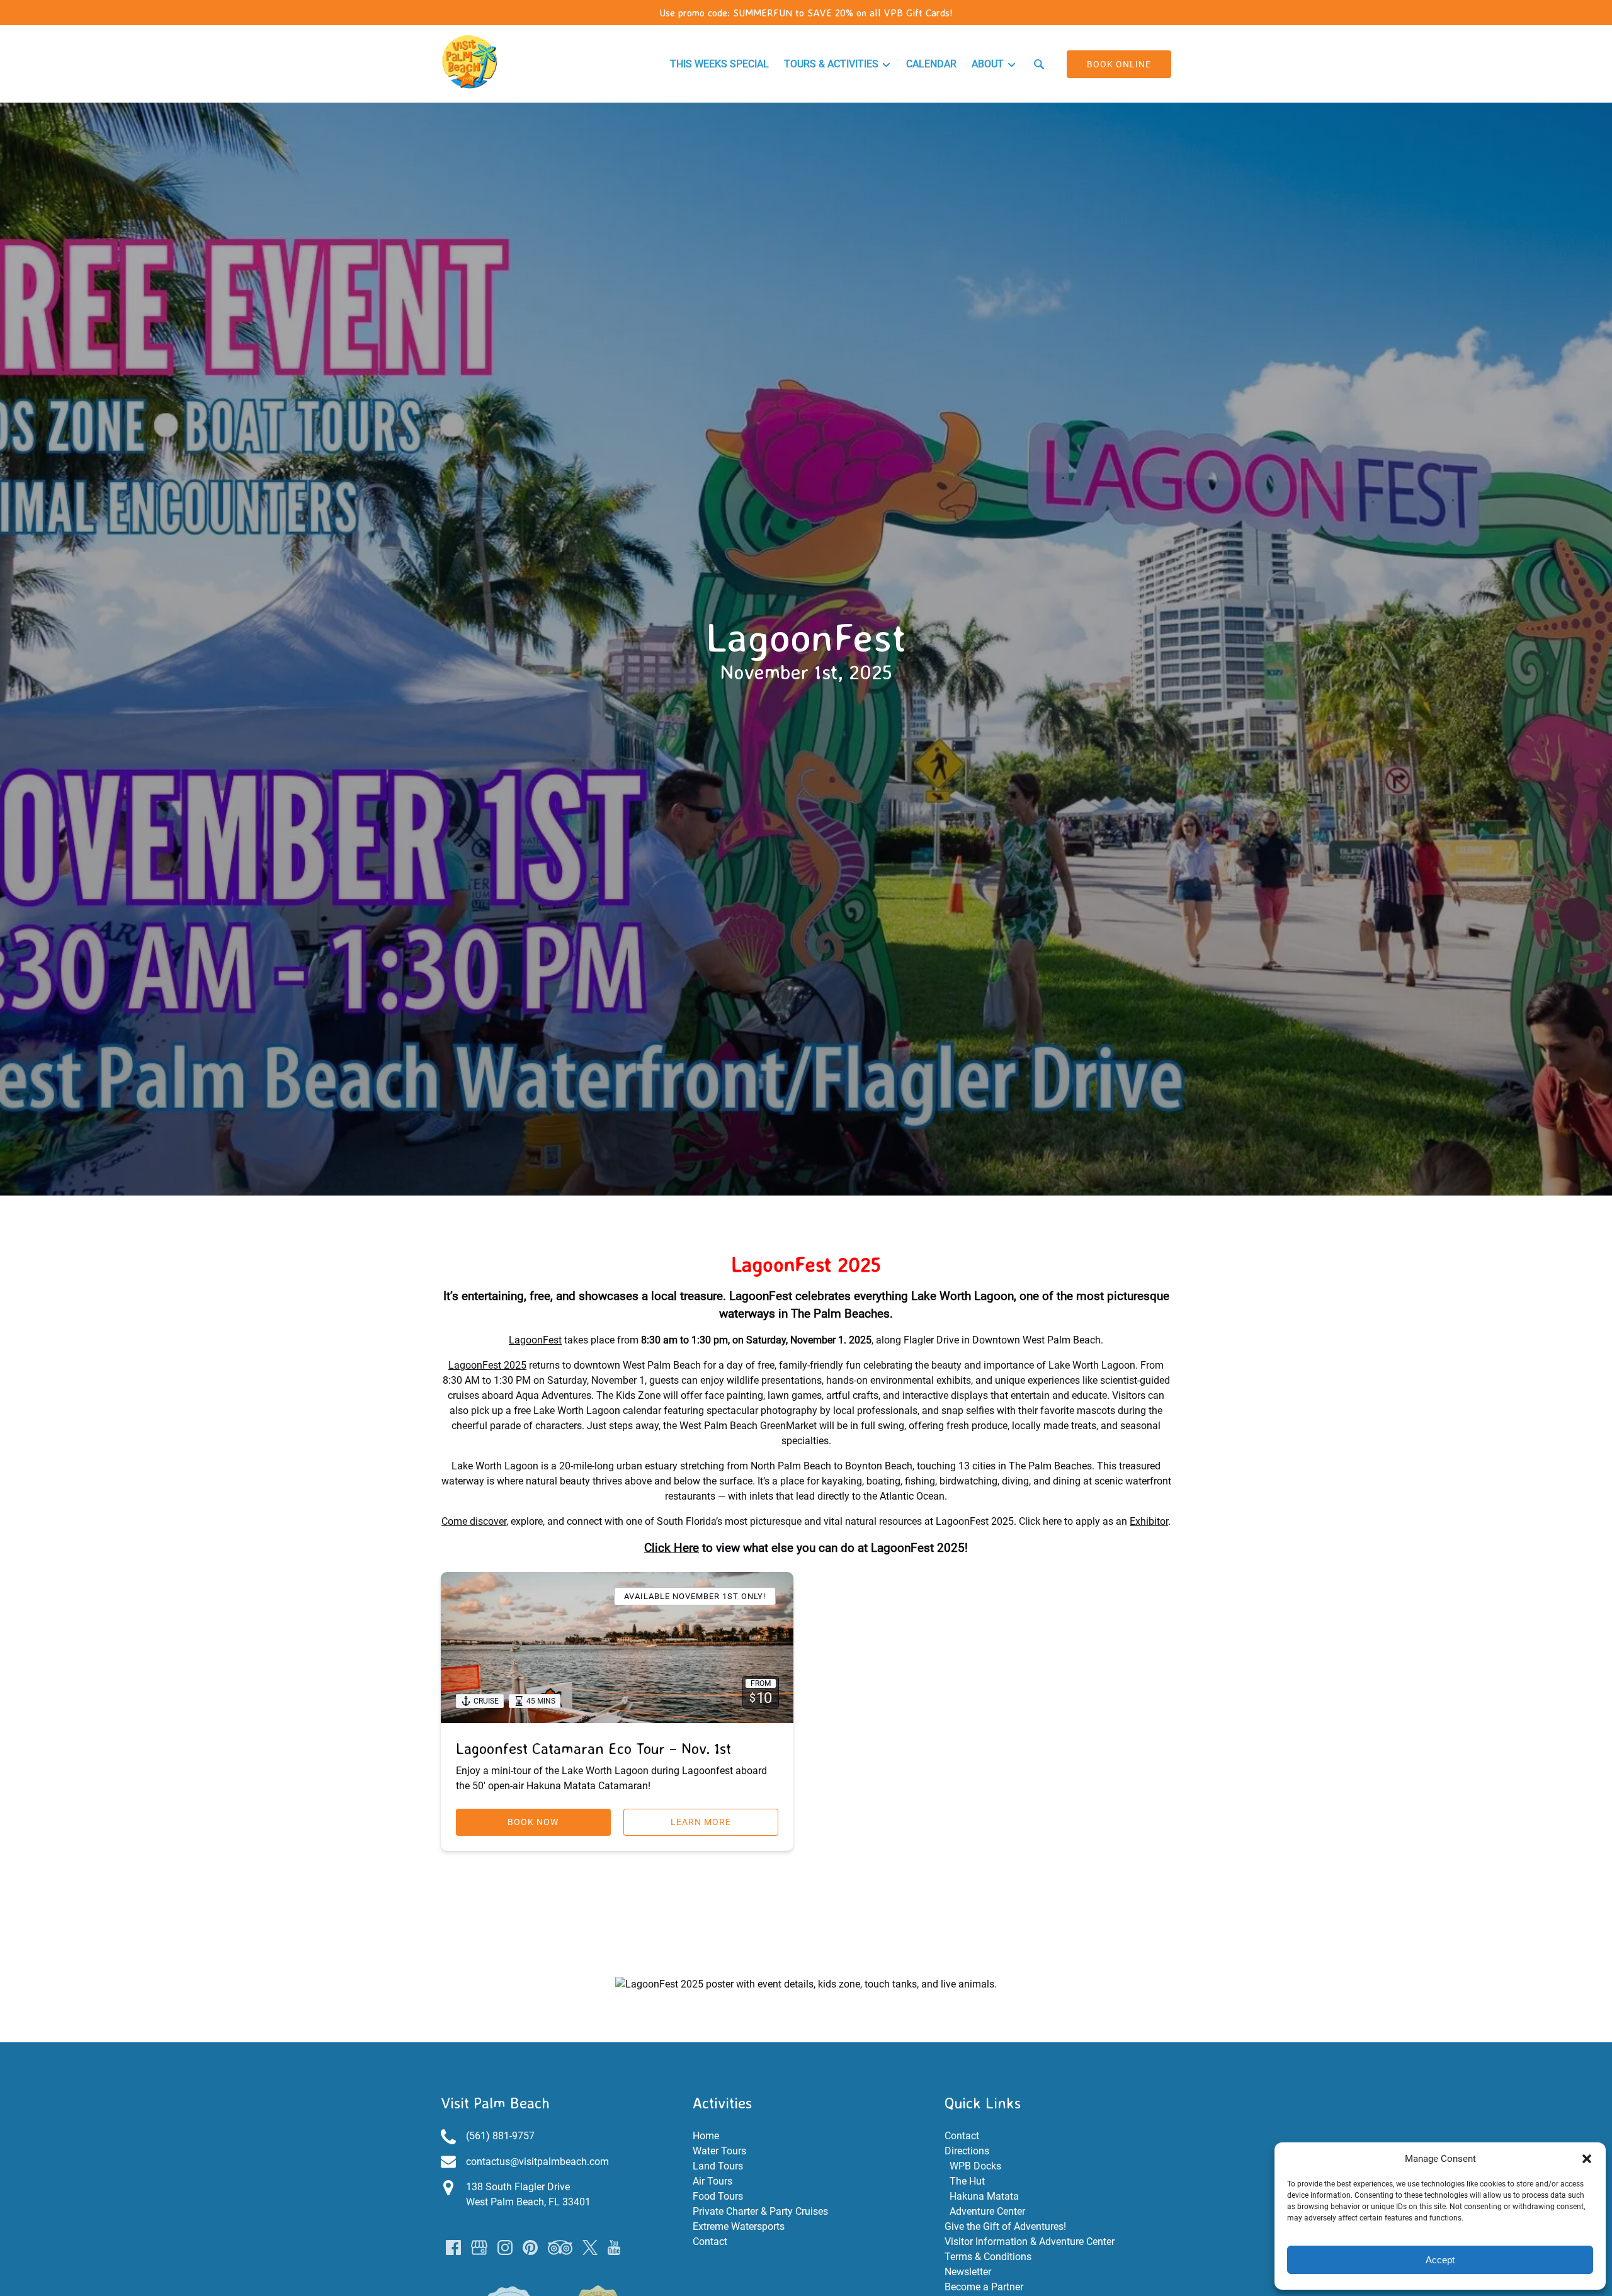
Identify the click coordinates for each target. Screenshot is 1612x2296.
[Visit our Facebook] (453, 2248)
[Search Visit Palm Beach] (1039, 64)
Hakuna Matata (984, 2196)
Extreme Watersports (739, 2226)
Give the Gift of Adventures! (1005, 2226)
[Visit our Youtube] (614, 2248)
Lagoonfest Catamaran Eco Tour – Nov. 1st (593, 1748)
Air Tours (712, 2181)
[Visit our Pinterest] (530, 2248)
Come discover (474, 1521)
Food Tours (718, 2196)
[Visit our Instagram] (505, 2248)
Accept (1440, 2260)
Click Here (672, 1548)
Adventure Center (987, 2211)
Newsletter (968, 2272)
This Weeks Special (719, 64)
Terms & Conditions (988, 2257)
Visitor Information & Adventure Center (1030, 2242)
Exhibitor (1149, 1521)
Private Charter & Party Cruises (760, 2211)
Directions (967, 2151)
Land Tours (718, 2166)
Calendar (931, 64)
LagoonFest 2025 (487, 1365)
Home (706, 2136)
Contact (710, 2242)
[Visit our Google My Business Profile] (479, 2248)
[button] (1587, 2159)
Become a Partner (984, 2287)
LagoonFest (535, 1340)
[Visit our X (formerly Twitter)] (590, 2248)
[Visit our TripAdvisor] (560, 2248)
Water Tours (719, 2151)
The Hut (967, 2181)
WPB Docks (975, 2166)
